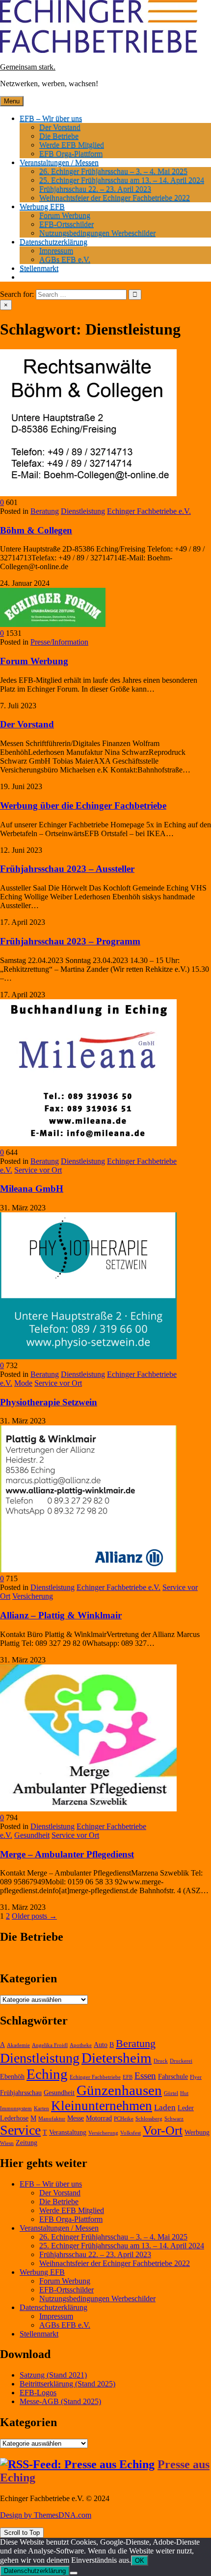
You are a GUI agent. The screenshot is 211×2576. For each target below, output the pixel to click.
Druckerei (181, 2061)
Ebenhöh (12, 2077)
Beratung (45, 511)
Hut (184, 2093)
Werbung (197, 2132)
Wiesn (7, 2143)
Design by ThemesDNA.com (46, 2515)
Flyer (196, 2077)
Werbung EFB (42, 206)
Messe (76, 2118)
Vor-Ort (163, 2131)
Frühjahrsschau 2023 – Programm (70, 941)
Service (20, 2130)
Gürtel (171, 2093)
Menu (12, 101)
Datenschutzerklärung (53, 242)
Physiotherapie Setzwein (49, 1402)
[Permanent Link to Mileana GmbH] (88, 1144)
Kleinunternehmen (102, 2106)
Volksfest (131, 2133)
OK (140, 2561)
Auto (101, 2045)
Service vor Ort (38, 1170)
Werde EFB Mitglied (72, 145)
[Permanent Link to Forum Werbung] (53, 624)
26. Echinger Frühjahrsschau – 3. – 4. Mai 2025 (113, 171)
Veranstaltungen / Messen (59, 162)
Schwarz (174, 2119)
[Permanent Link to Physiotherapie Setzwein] (88, 1357)
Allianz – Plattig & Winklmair (61, 1615)
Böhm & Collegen (36, 530)
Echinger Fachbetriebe (95, 2077)
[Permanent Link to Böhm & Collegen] (88, 494)
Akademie (18, 2045)
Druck (161, 2061)
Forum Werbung (65, 215)
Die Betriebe (59, 136)
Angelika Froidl (50, 2045)
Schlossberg (149, 2119)
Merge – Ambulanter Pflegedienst (67, 1854)
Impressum (56, 251)
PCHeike (124, 2119)
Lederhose (14, 2118)
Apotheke (81, 2045)
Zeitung (26, 2143)
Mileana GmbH (32, 1189)
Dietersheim (117, 2058)
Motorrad (99, 2118)
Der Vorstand (60, 127)
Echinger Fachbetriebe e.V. (149, 511)
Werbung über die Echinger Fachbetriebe (83, 806)
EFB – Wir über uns (51, 118)
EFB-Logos (38, 2393)
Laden (165, 2107)
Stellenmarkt (39, 268)
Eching (47, 2074)
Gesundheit (32, 1835)
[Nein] (74, 2573)
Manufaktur (52, 2119)
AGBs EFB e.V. (65, 259)
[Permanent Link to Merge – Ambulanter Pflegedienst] (88, 1809)
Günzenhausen (119, 2090)
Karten (41, 2108)
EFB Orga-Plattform (71, 154)
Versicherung (33, 1596)
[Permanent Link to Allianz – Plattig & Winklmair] (88, 1570)
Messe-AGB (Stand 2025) (60, 2401)
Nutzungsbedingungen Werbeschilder (97, 233)
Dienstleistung (83, 511)
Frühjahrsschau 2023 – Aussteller (67, 869)
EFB (128, 2077)
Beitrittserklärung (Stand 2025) (67, 2384)
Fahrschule (173, 2077)
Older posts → (34, 1916)
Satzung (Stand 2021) (53, 2375)
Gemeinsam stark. (28, 67)
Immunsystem (16, 2108)
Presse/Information (59, 642)
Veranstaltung (68, 2132)
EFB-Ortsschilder (66, 224)
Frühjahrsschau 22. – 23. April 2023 (95, 189)
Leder (186, 2108)
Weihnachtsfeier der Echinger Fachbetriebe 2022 (115, 198)
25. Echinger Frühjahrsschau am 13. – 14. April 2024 (122, 180)
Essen (145, 2076)
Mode (23, 1383)
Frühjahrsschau (21, 2093)
